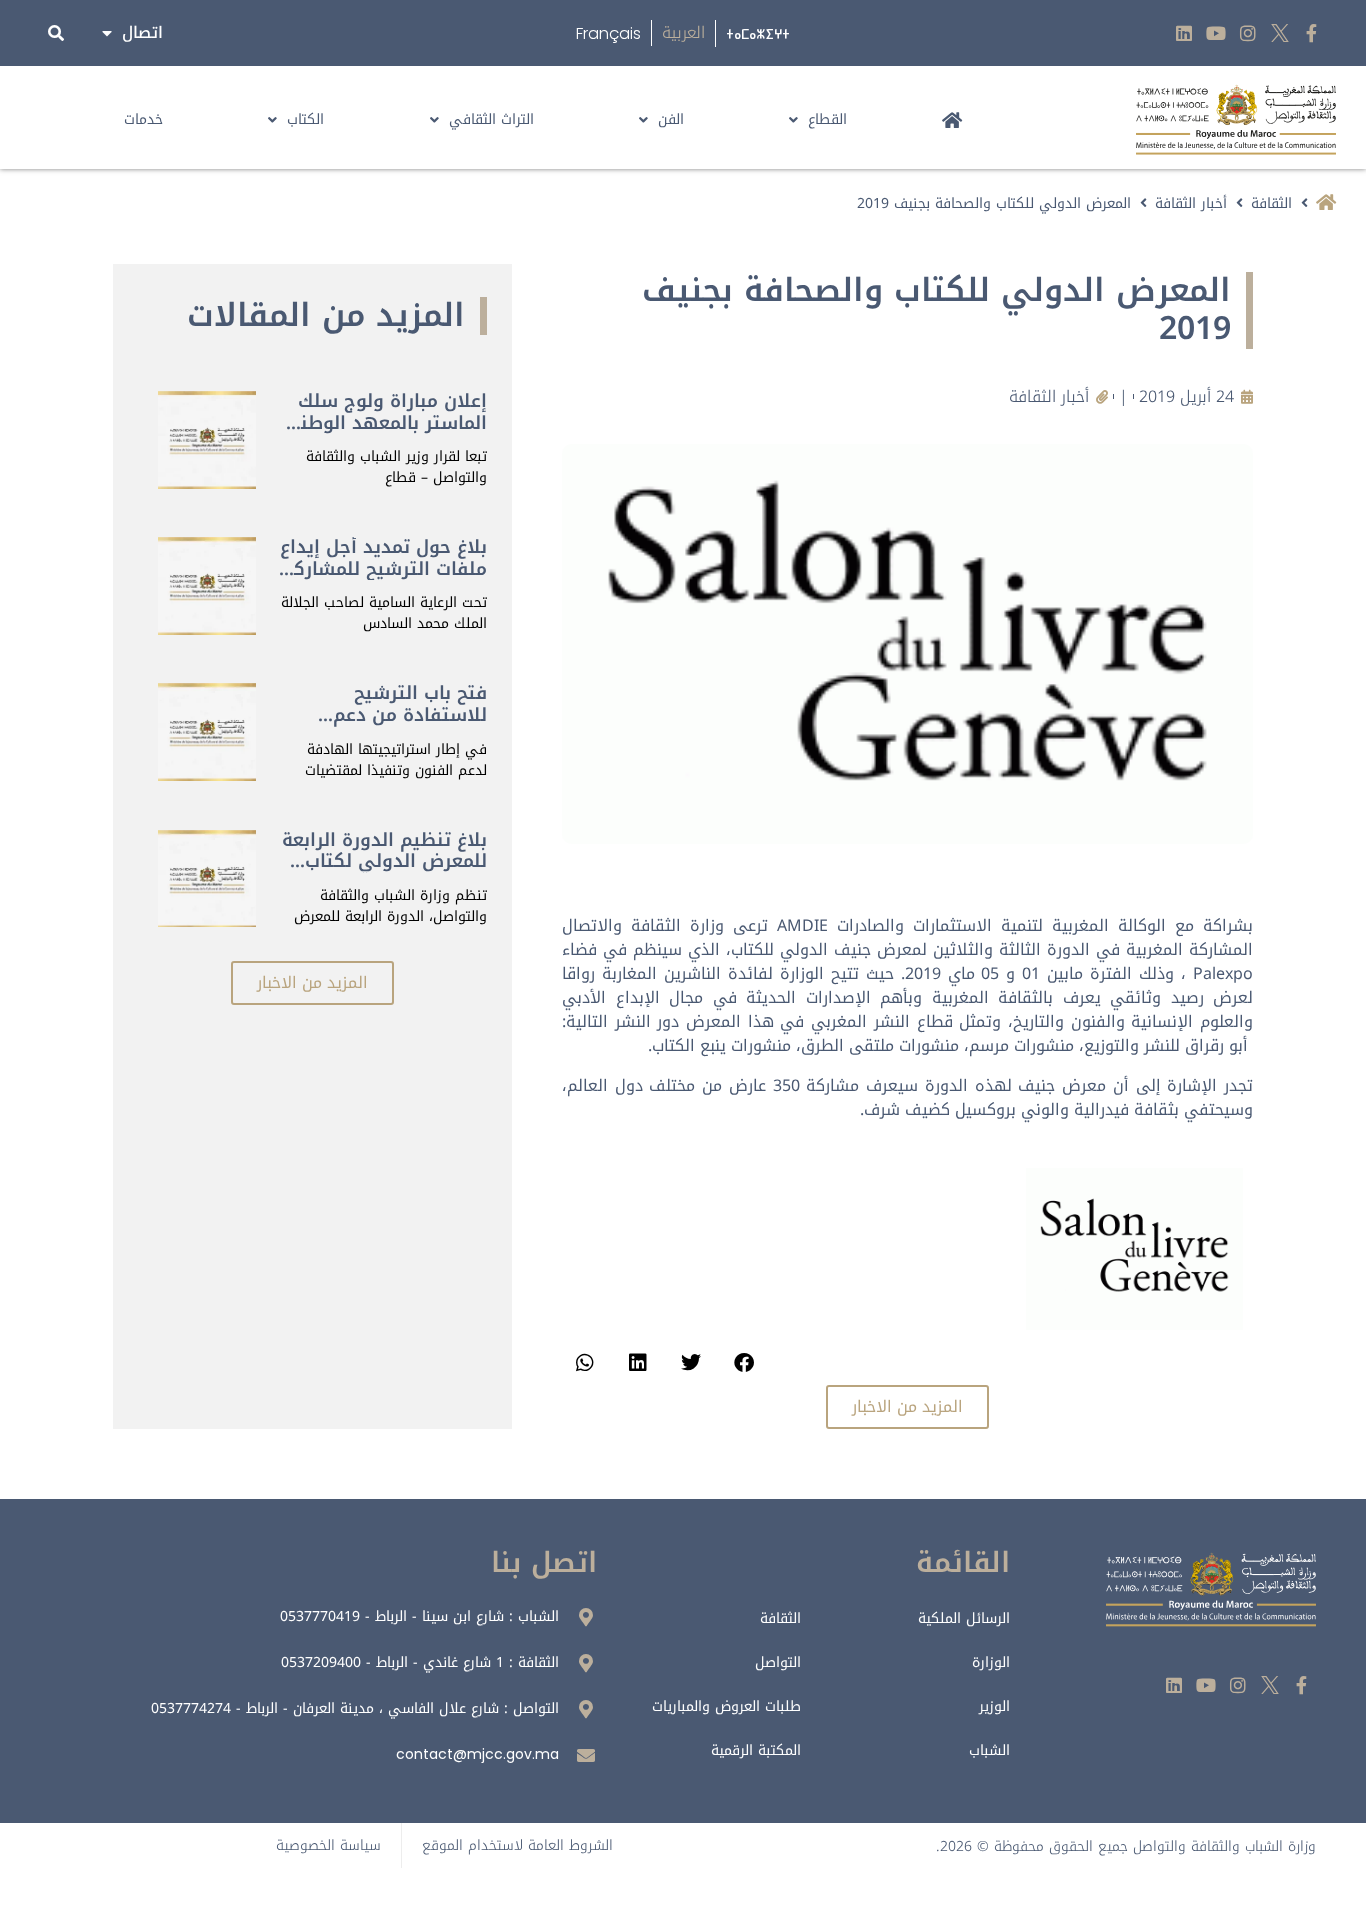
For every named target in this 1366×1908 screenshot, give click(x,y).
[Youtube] (1216, 33)
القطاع (827, 119)
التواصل (778, 1662)
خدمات (143, 119)
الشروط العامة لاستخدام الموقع (517, 1845)
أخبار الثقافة (1191, 203)
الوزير (994, 1706)
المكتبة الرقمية (756, 1750)
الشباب (989, 1750)
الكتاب (305, 119)
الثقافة (1271, 203)
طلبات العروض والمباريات (726, 1706)
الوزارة (991, 1662)
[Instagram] (1248, 33)
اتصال (142, 32)
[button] (743, 1362)
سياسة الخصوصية (328, 1845)
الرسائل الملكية (964, 1618)
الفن (671, 119)
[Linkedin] (1184, 33)
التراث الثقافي (491, 119)
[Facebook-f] (1311, 33)
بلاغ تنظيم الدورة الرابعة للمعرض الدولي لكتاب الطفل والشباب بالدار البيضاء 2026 (384, 872)
